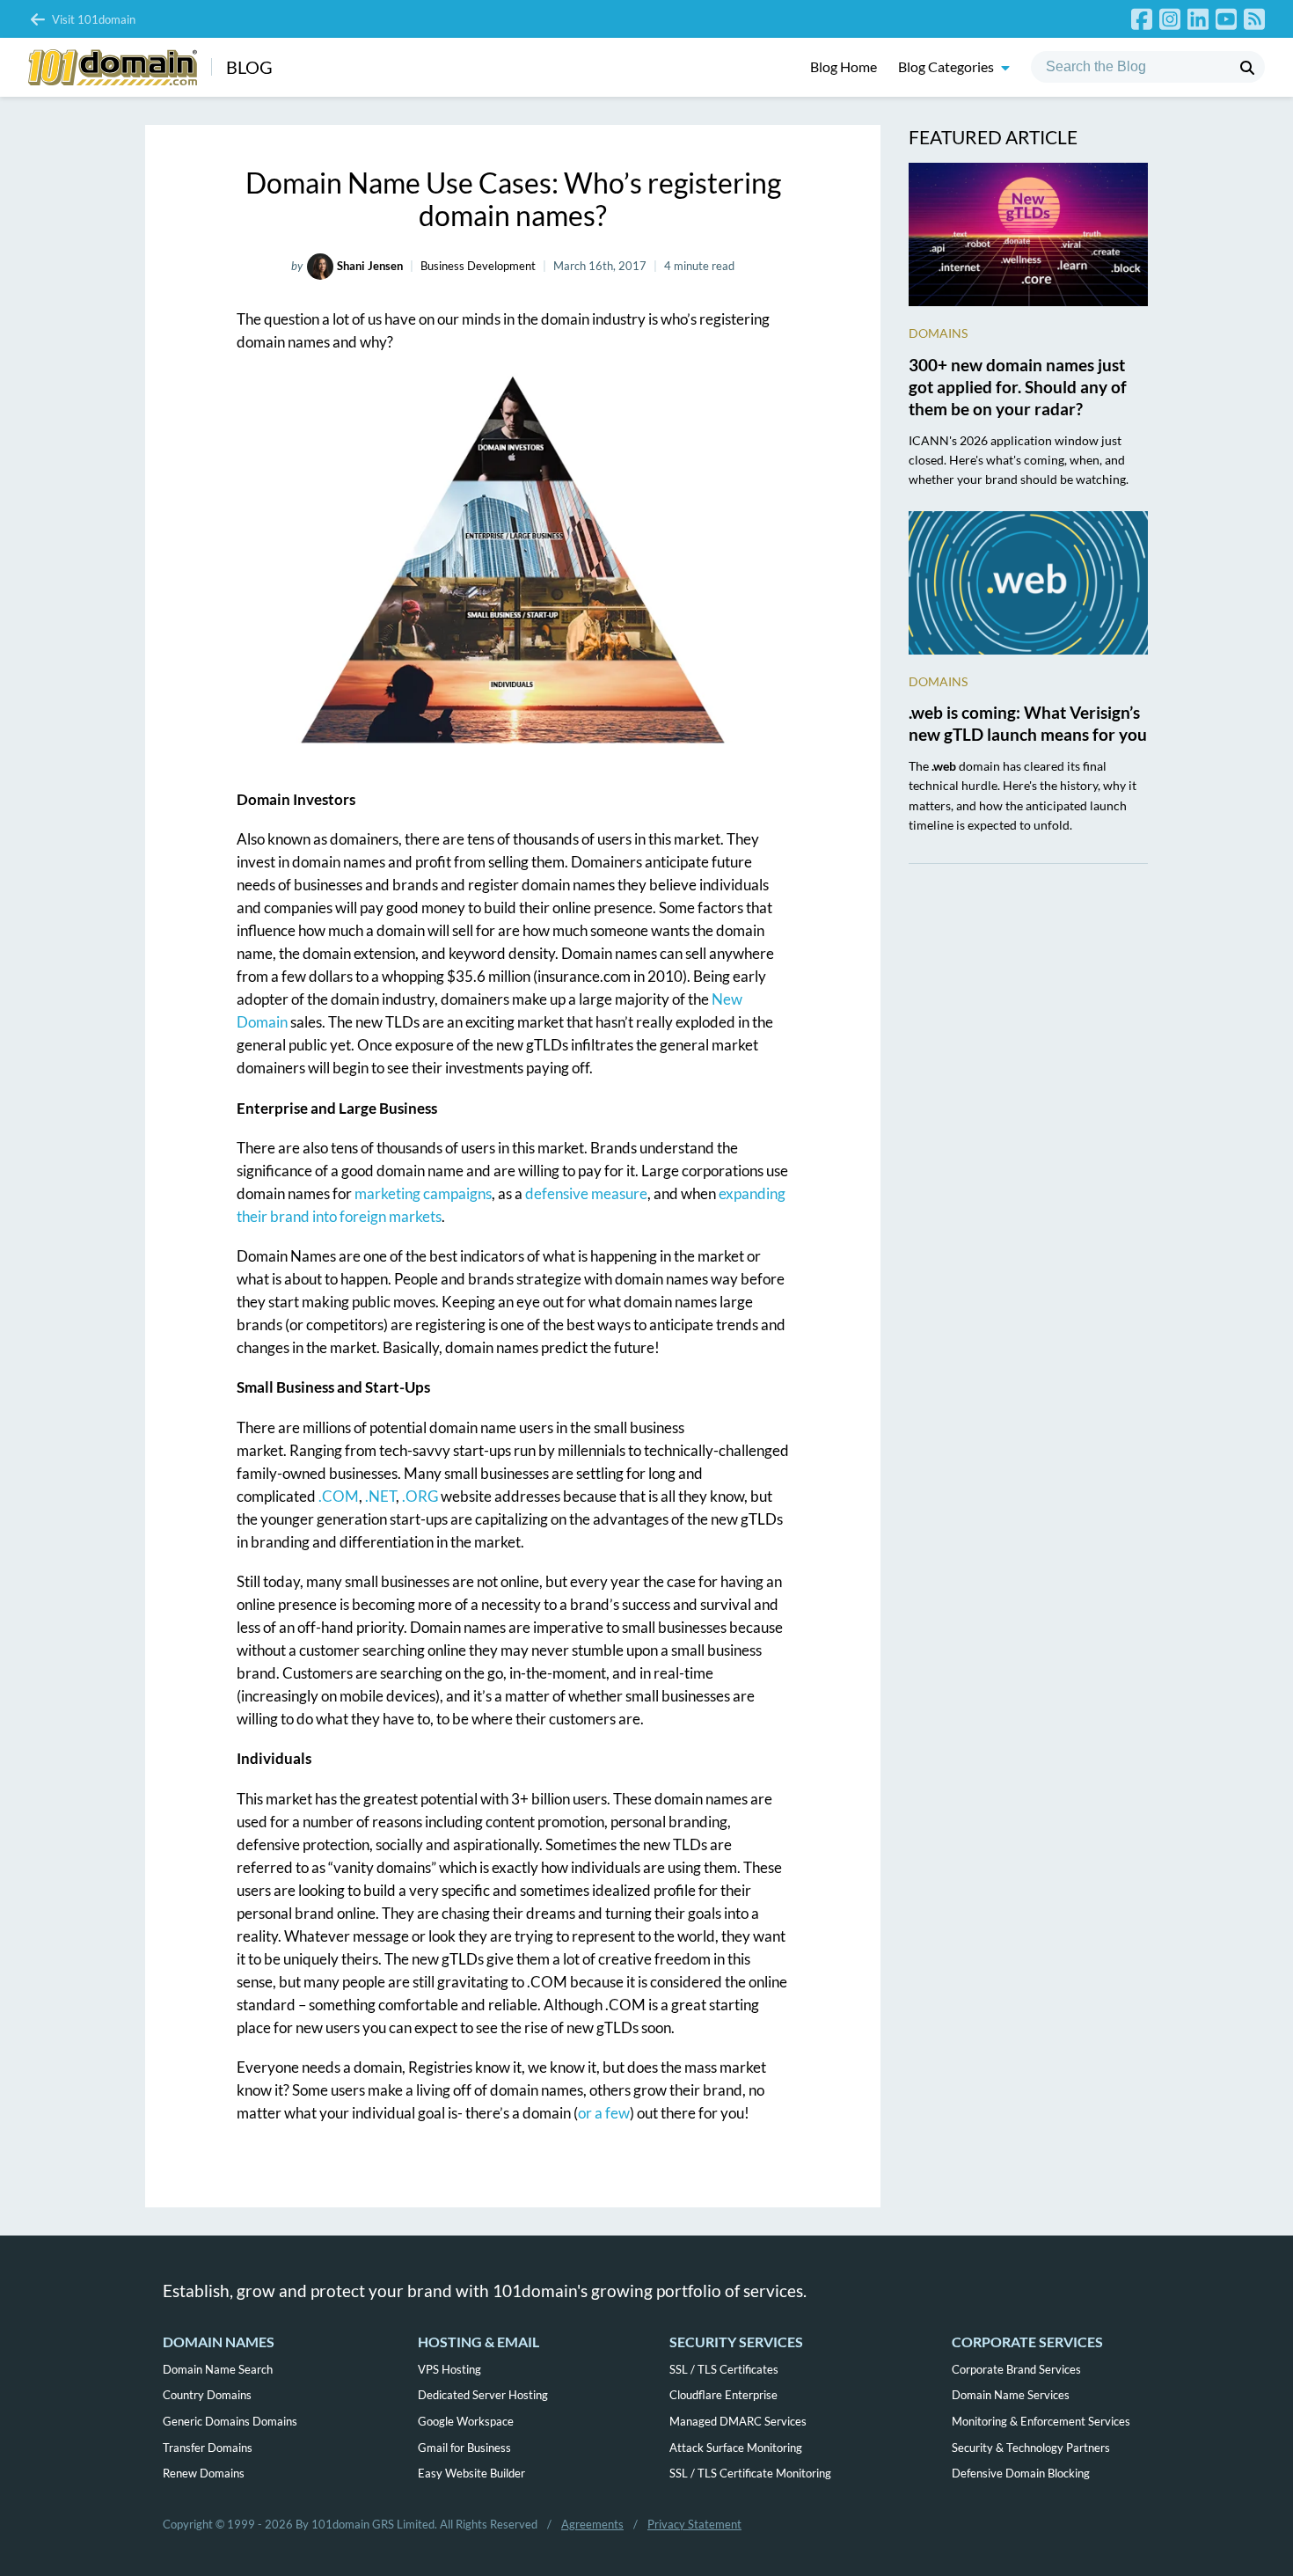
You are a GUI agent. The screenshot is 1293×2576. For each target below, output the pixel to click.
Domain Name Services (1011, 2395)
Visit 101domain (94, 19)
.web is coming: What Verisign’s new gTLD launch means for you (1028, 723)
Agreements (592, 2524)
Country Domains (207, 2395)
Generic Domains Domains (230, 2421)
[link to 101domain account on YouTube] (1226, 19)
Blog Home (844, 67)
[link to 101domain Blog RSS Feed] (1254, 19)
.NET (380, 1496)
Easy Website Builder (471, 2473)
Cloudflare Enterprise (723, 2395)
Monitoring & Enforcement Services (1041, 2421)
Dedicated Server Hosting (483, 2395)
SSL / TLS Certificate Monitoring (750, 2473)
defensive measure (586, 1193)
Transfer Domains (208, 2448)
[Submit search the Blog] (1247, 68)
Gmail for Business (464, 2448)
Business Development (478, 266)
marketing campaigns (423, 1193)
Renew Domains (204, 2473)
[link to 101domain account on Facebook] (1142, 19)
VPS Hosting (449, 2369)
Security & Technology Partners (1031, 2448)
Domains (938, 333)
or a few (604, 2113)
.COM (339, 1496)
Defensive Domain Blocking (1021, 2473)
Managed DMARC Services (738, 2421)
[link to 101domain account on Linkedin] (1198, 19)
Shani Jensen (370, 266)
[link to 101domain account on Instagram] (1170, 19)
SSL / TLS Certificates (724, 2369)
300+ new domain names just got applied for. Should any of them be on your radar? (1018, 387)
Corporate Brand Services (1016, 2369)
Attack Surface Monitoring (736, 2448)
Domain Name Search (218, 2369)
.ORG (420, 1496)
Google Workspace (466, 2421)
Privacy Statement (694, 2524)
